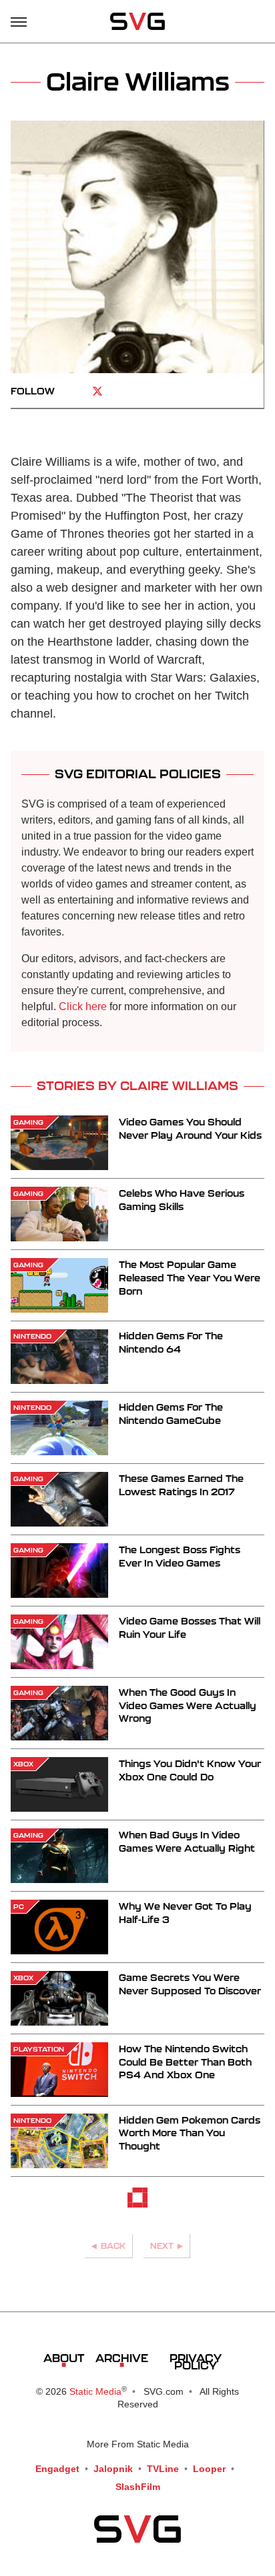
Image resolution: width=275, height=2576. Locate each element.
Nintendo (32, 1336)
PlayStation (39, 2049)
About (64, 2358)
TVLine (163, 2469)
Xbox (23, 1764)
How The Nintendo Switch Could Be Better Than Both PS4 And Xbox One (185, 2062)
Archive (122, 2358)
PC (19, 1906)
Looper (209, 2469)
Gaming (28, 1122)
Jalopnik (113, 2469)
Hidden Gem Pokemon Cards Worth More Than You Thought (190, 2133)
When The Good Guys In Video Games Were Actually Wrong (188, 1705)
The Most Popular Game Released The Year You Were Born (190, 1277)
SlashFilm (138, 2487)
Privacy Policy (196, 2361)
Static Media (95, 2391)
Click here (83, 1006)
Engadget (57, 2469)
